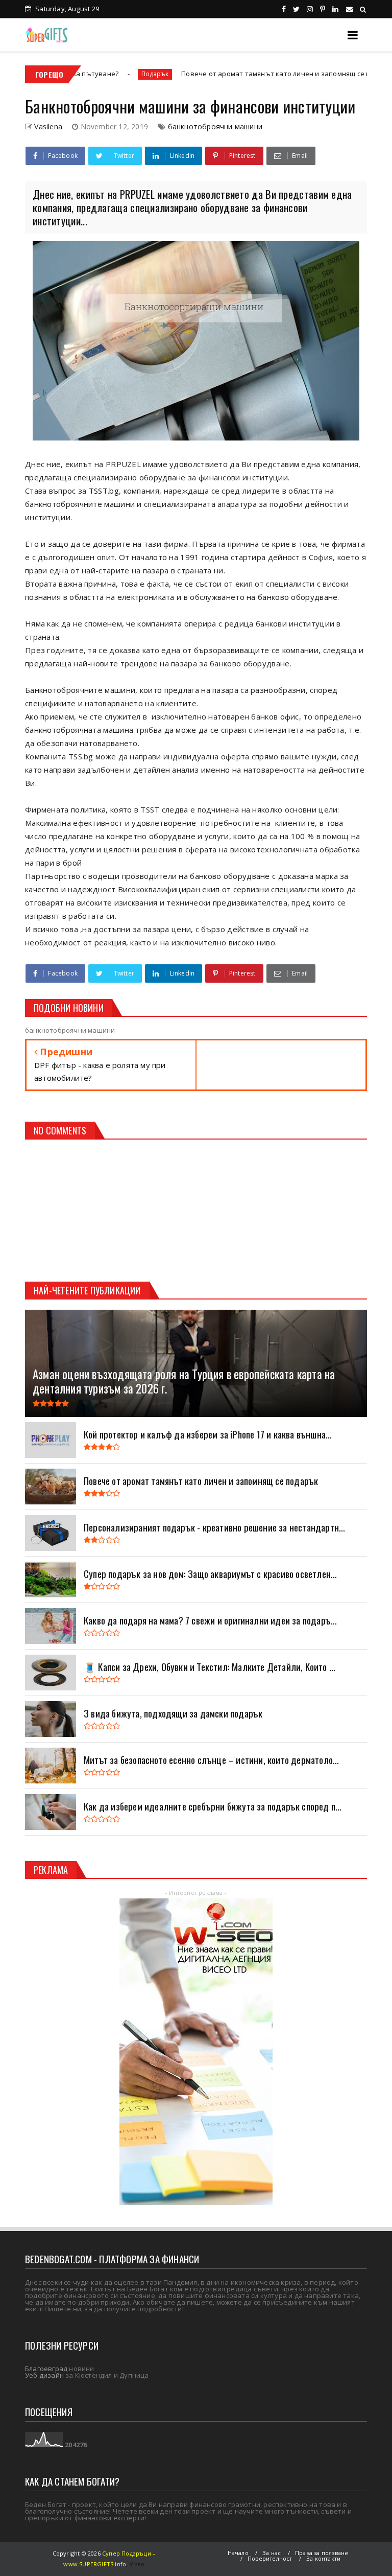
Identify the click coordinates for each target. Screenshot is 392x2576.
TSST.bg (104, 491)
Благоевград (46, 2369)
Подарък (85, 74)
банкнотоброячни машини (215, 126)
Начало (238, 2553)
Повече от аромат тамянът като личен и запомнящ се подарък (218, 74)
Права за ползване (322, 2553)
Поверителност (270, 2558)
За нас (272, 2553)
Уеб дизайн (44, 2375)
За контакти (323, 2558)
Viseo (137, 2564)
